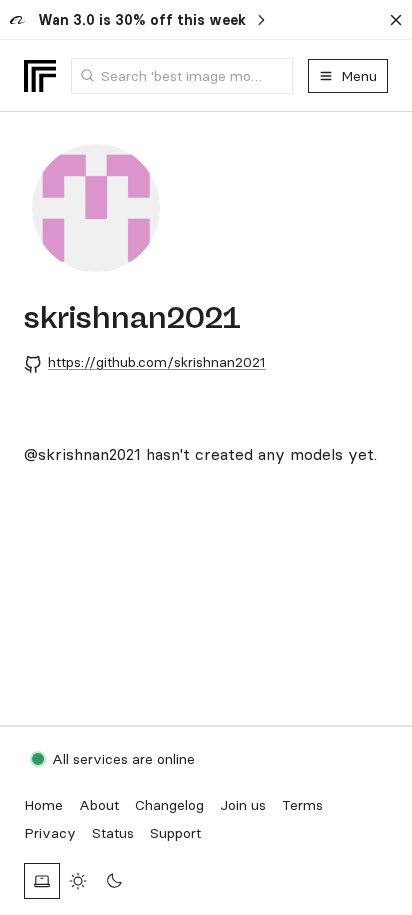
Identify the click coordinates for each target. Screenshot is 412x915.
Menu (359, 76)
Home (43, 805)
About (99, 805)
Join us (243, 805)
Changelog (169, 805)
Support (175, 833)
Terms (302, 805)
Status (113, 833)
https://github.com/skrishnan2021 (157, 362)
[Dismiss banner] (396, 20)
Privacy (50, 833)
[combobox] (182, 76)
